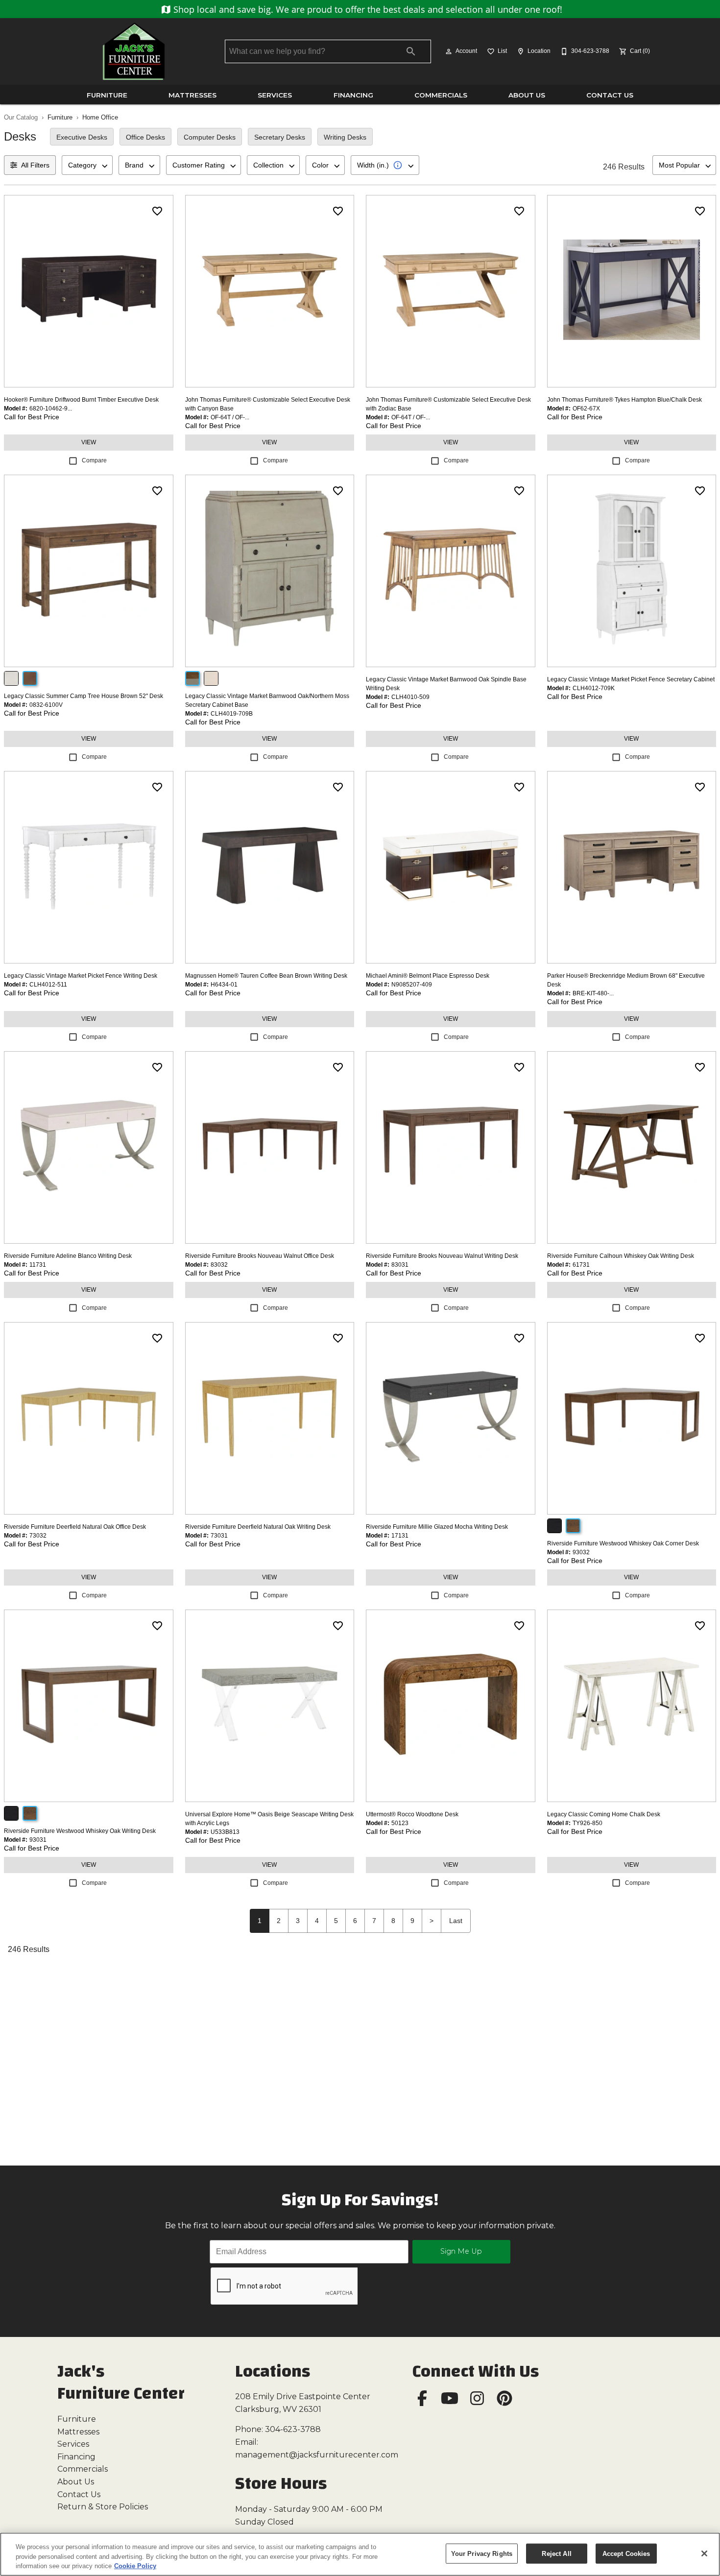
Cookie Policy (135, 2566)
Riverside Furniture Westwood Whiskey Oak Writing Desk (80, 1831)
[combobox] (87, 165)
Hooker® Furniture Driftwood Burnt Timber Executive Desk (81, 400)
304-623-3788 (293, 2429)
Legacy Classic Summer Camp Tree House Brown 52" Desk (84, 696)
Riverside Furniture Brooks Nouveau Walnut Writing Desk (442, 1256)
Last (456, 1921)
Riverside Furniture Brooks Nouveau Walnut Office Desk (260, 1256)
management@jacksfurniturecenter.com (317, 2455)
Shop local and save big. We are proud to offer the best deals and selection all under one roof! (367, 9)
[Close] (704, 2553)
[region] (360, 2554)
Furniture (107, 95)
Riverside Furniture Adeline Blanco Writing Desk (68, 1256)
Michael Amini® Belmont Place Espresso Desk (428, 976)
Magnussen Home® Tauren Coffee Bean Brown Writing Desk (266, 976)
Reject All (556, 2553)
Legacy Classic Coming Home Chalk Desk (604, 1814)
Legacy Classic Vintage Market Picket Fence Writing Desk (81, 976)
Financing (353, 95)
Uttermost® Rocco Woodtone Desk (412, 1814)
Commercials (441, 95)
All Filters (35, 165)
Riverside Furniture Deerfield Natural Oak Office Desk (75, 1527)
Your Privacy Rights (482, 2553)
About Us (527, 95)
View (89, 442)
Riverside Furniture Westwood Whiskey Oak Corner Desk (623, 1543)
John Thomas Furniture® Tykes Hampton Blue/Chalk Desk (624, 400)
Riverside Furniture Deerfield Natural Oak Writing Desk (258, 1527)
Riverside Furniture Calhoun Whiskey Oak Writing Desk (621, 1256)
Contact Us (610, 95)
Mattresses (192, 95)
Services (275, 95)
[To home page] (134, 51)
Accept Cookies (626, 2553)
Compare (94, 460)
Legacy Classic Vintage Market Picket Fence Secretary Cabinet (631, 679)
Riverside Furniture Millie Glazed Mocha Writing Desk (437, 1527)
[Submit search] (411, 51)
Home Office (100, 117)
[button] (449, 51)
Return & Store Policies (103, 2507)
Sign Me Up (461, 2251)
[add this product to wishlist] (157, 211)
